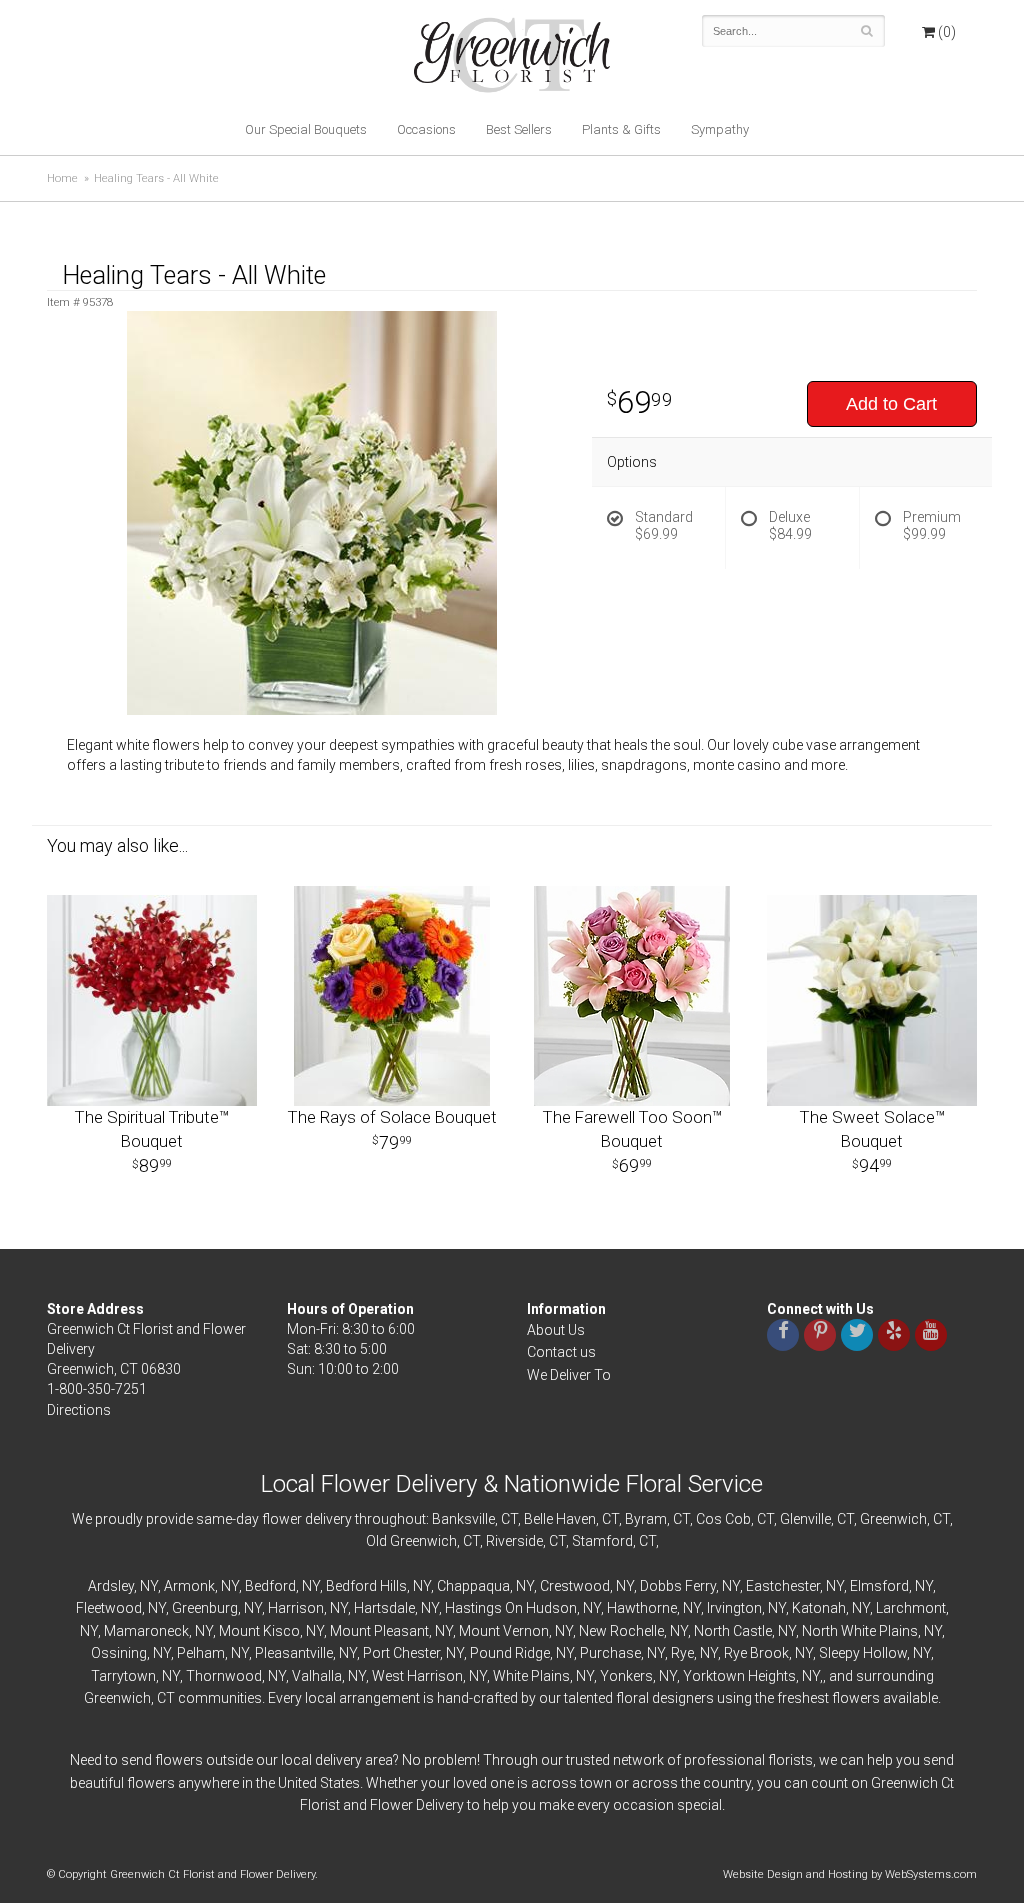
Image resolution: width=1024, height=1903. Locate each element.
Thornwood (224, 1676)
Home (62, 178)
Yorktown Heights (739, 1676)
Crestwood (575, 1586)
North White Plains (860, 1631)
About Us (556, 1330)
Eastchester (783, 1586)
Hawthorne (642, 1608)
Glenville (805, 1519)
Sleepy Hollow (863, 1653)
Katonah (819, 1608)
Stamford (602, 1541)
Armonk (189, 1586)
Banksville (463, 1519)
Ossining (119, 1653)
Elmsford (879, 1586)
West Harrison (417, 1676)
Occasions (426, 129)
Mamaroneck (146, 1631)
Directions (79, 1410)
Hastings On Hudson (511, 1608)
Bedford (270, 1586)
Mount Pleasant (379, 1631)
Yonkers (626, 1676)
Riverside (514, 1541)
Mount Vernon (504, 1631)
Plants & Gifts (621, 129)
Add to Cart (891, 404)
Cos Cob (723, 1519)
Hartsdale (384, 1608)
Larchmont (911, 1608)
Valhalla (317, 1676)
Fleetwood (109, 1608)
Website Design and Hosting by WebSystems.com (850, 1874)
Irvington (734, 1608)
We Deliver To (569, 1375)
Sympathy (720, 129)
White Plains (531, 1676)
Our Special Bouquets (306, 129)
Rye (682, 1653)
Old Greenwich (411, 1541)
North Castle (733, 1631)
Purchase (610, 1653)
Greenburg (205, 1608)
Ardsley (111, 1586)
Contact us (561, 1352)
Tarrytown (123, 1676)
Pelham (201, 1653)
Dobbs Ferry (678, 1586)
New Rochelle (621, 1631)
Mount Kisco (259, 1631)
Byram (646, 1519)
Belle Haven (560, 1519)
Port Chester (401, 1653)
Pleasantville (294, 1653)
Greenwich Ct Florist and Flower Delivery (519, 60)
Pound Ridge (510, 1653)
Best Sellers (519, 129)
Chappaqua (473, 1586)
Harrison (296, 1608)
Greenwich (893, 1519)
